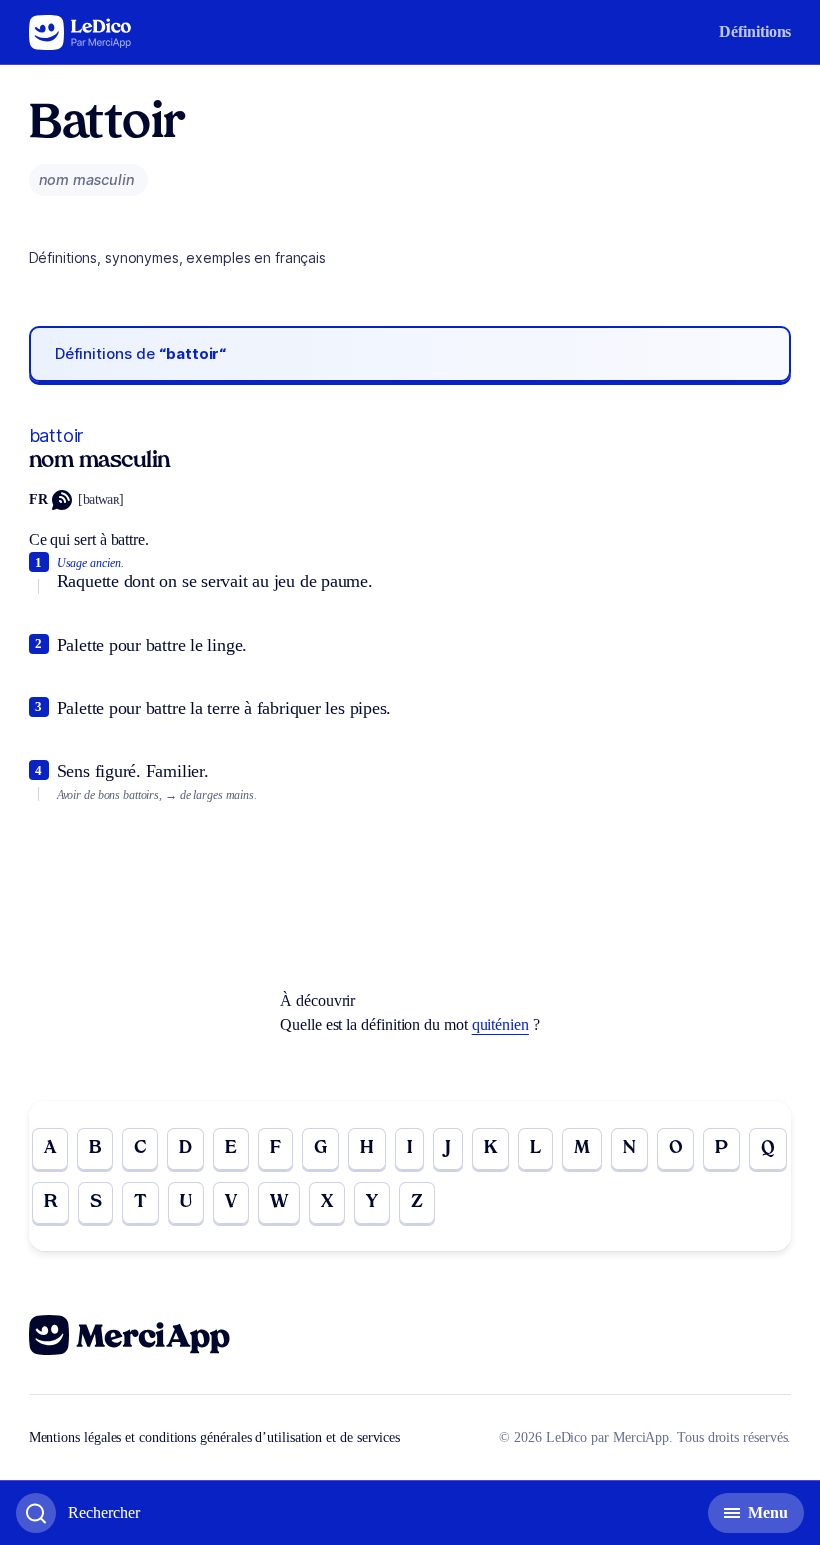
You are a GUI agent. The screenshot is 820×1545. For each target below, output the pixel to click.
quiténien (500, 1024)
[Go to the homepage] (80, 32)
